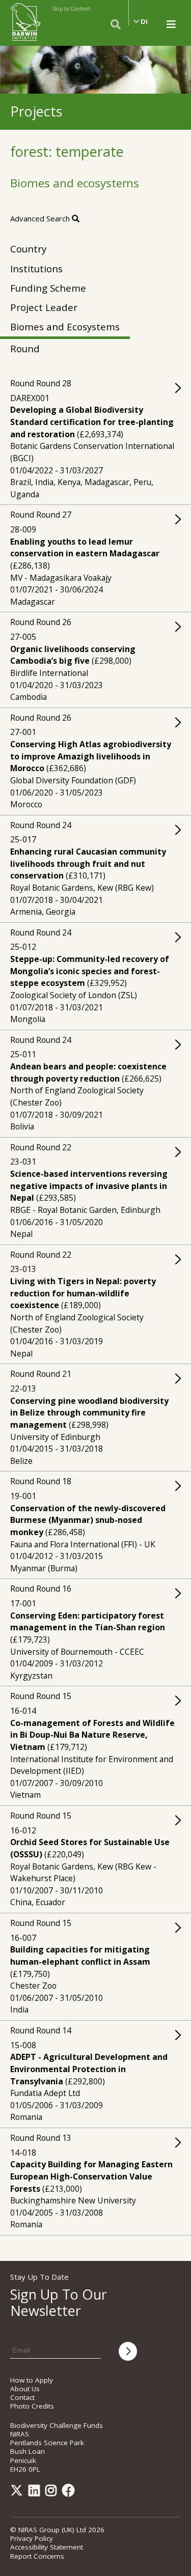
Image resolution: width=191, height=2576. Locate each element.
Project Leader (44, 307)
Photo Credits (32, 2406)
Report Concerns (37, 2556)
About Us (25, 2389)
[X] (18, 2493)
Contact (22, 2397)
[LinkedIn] (36, 2493)
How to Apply (32, 2380)
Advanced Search (41, 218)
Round (25, 348)
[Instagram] (53, 2493)
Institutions (36, 268)
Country (28, 249)
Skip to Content (71, 9)
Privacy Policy (32, 2538)
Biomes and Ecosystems (65, 327)
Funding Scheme (48, 288)
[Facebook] (70, 2493)
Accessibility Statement (47, 2547)
